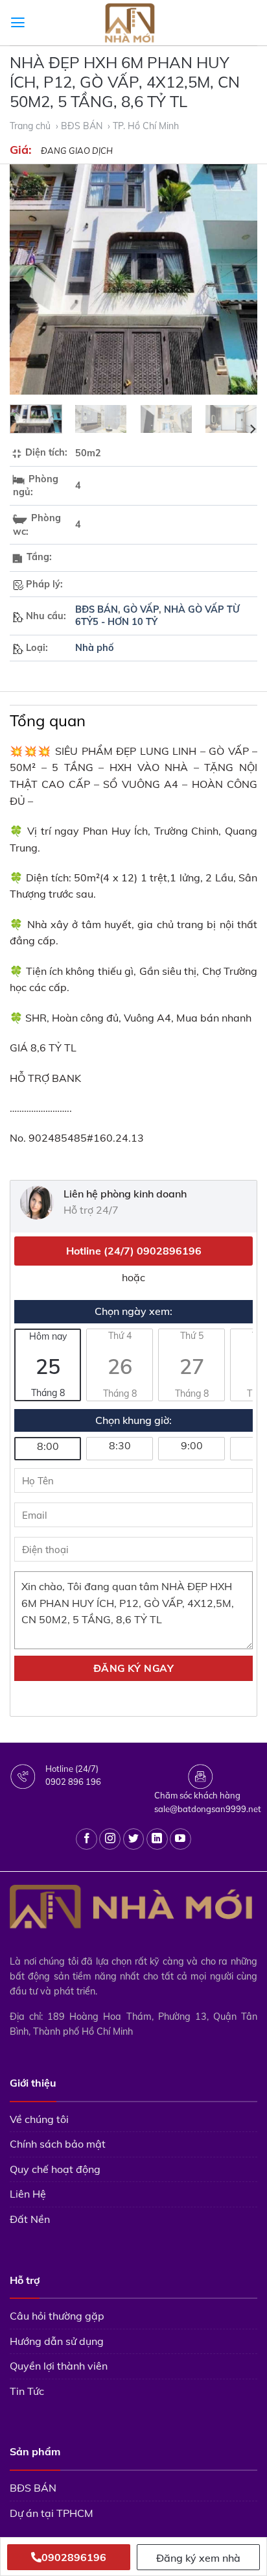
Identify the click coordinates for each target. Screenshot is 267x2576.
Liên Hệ (28, 2194)
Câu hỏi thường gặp (57, 2316)
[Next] (236, 279)
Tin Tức (27, 2391)
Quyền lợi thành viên (59, 2366)
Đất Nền (30, 2219)
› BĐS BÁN (80, 126)
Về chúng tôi (39, 2119)
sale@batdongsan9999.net (208, 1809)
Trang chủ (31, 126)
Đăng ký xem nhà (198, 2558)
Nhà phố (95, 648)
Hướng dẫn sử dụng (57, 2341)
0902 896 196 (73, 1782)
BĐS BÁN (97, 609)
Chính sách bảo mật (58, 2144)
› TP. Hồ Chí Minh (145, 126)
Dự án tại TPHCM (52, 2513)
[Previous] (31, 279)
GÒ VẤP (141, 609)
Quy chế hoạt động (55, 2169)
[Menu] (18, 23)
